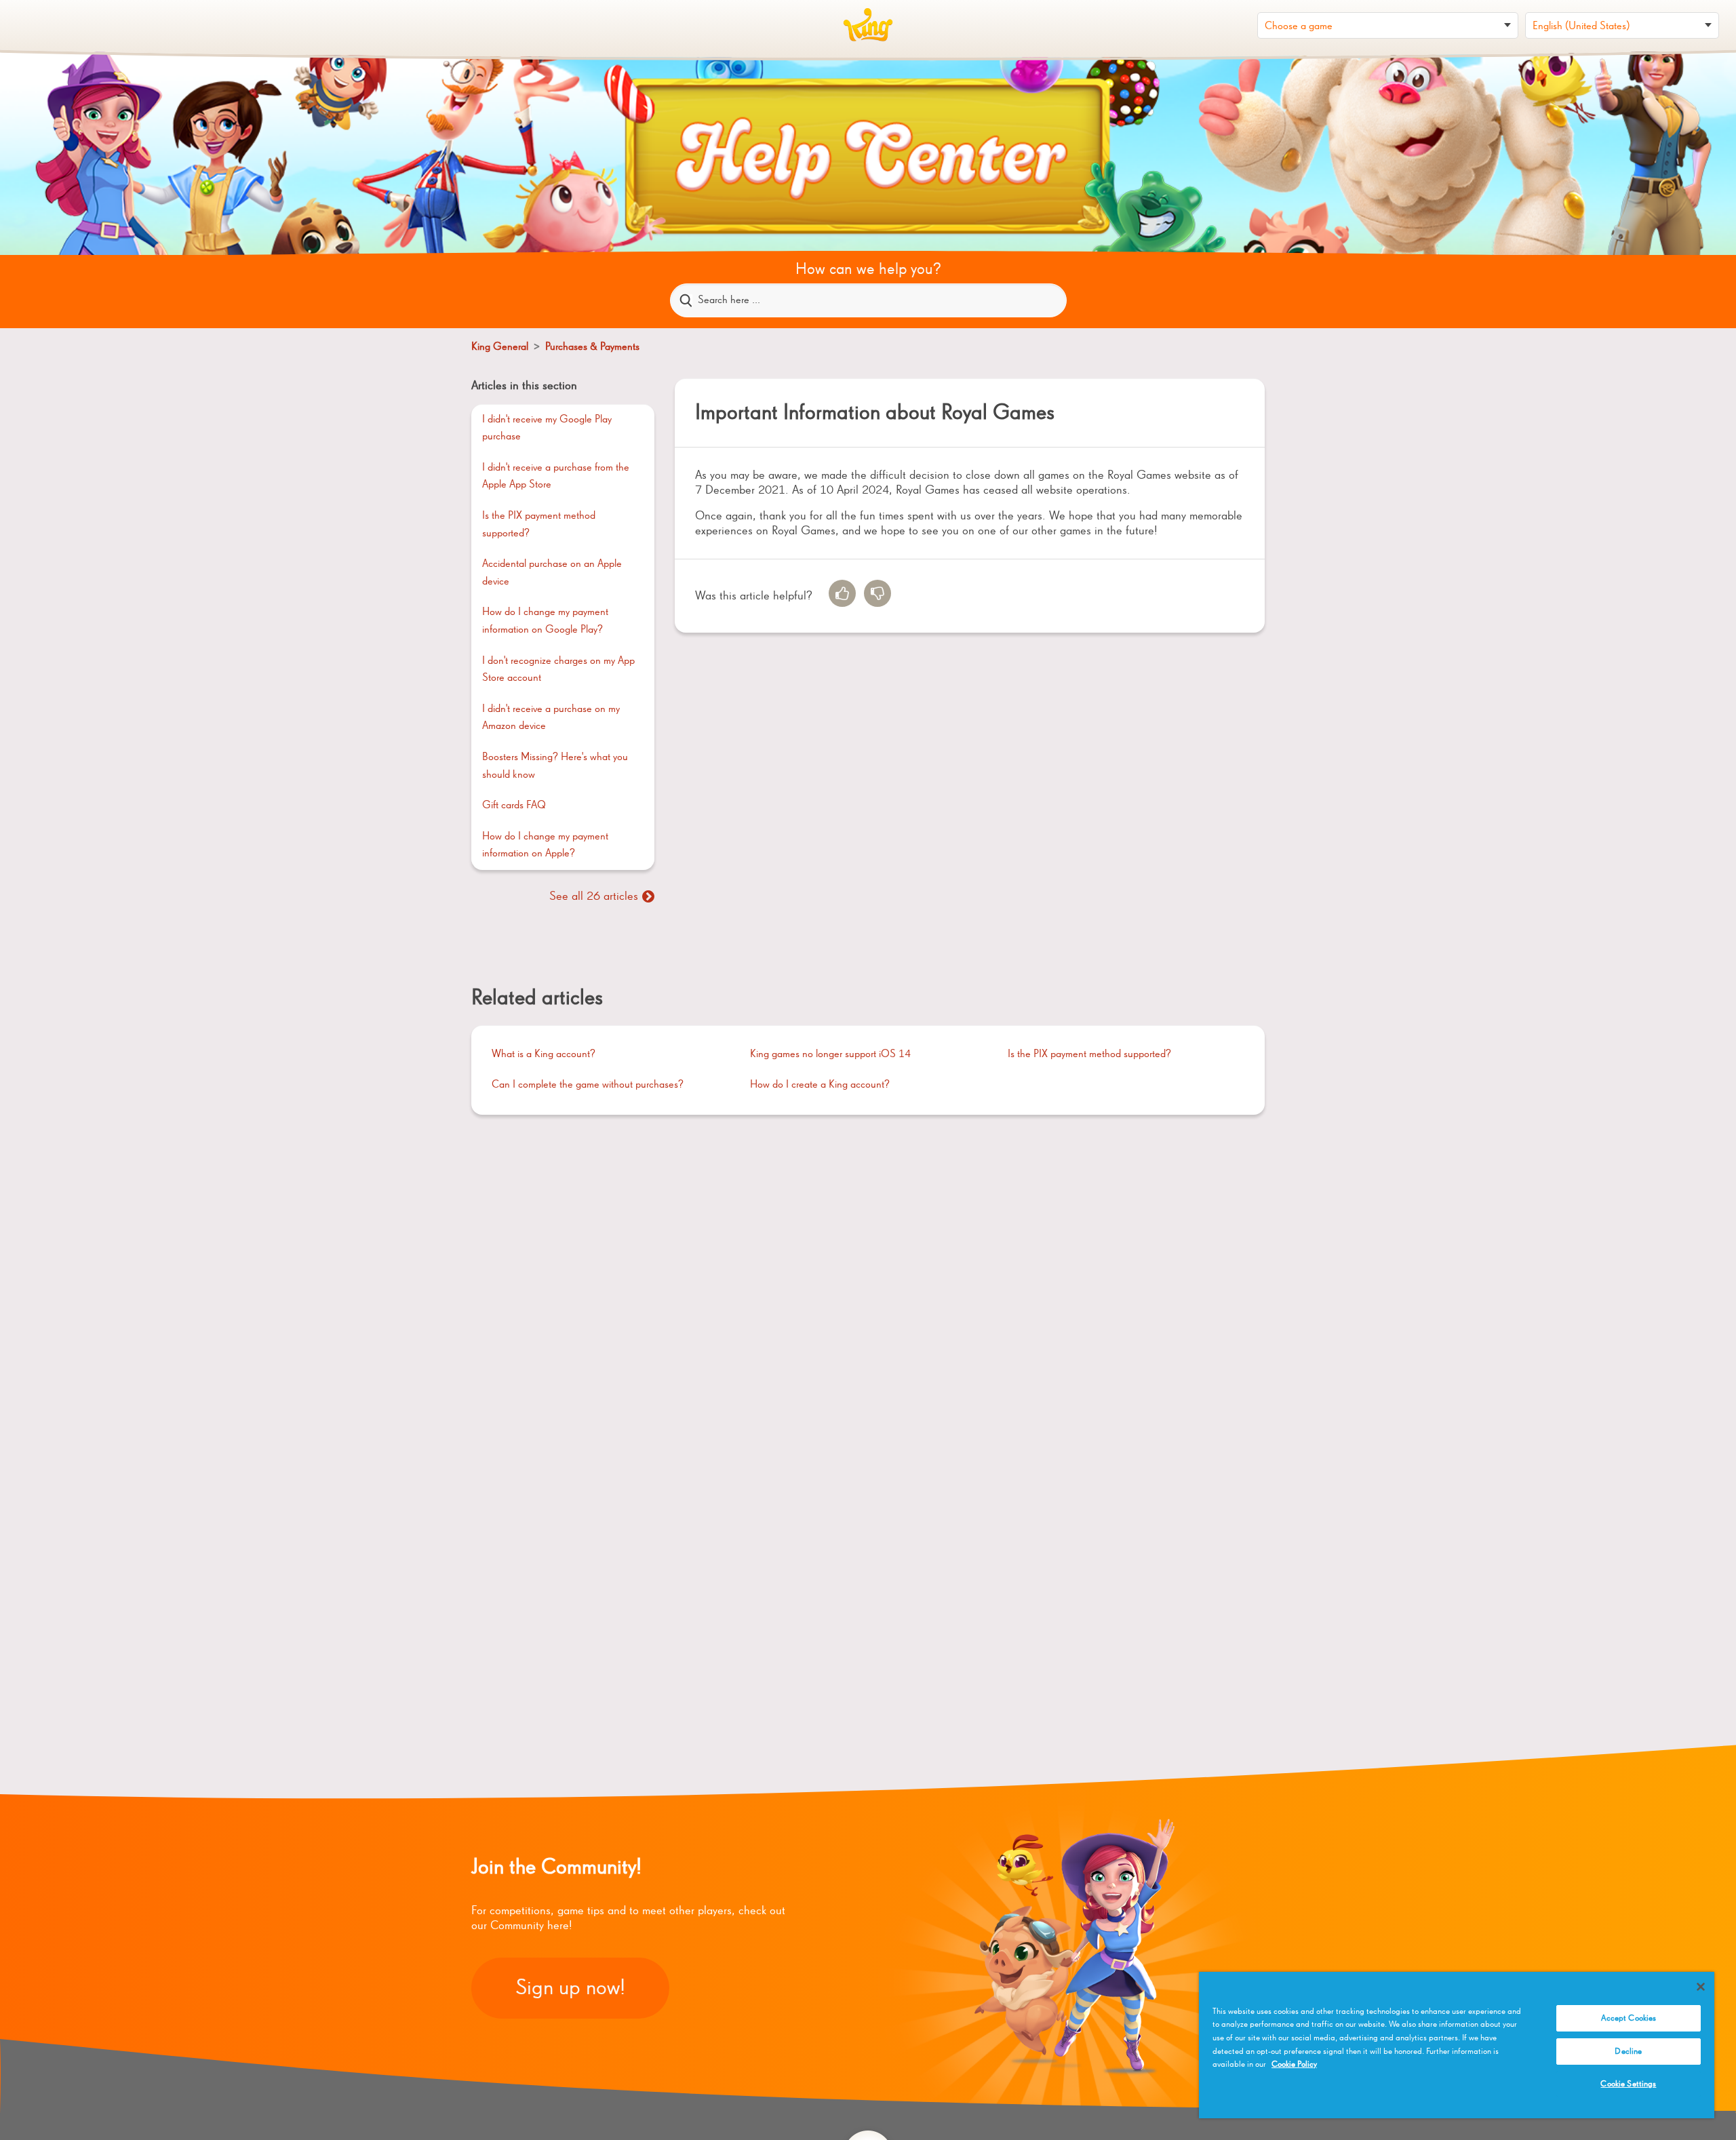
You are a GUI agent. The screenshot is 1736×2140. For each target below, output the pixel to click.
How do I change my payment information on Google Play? (545, 621)
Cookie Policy (1294, 2064)
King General (501, 347)
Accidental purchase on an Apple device (552, 573)
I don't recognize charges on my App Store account (558, 670)
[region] (1457, 2045)
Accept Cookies (1629, 2018)
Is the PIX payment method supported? (539, 525)
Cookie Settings (1628, 2084)
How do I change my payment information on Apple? (545, 846)
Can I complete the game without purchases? (588, 1085)
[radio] (842, 593)
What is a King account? (544, 1054)
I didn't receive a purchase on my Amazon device (551, 718)
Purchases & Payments (592, 347)
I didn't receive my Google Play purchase (547, 429)
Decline (1628, 2052)
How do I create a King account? (820, 1085)
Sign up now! (570, 1988)
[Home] (868, 25)
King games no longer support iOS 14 (830, 1054)
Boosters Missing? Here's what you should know (555, 766)
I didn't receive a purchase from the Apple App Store (556, 477)
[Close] (1701, 1987)
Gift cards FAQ (514, 806)
